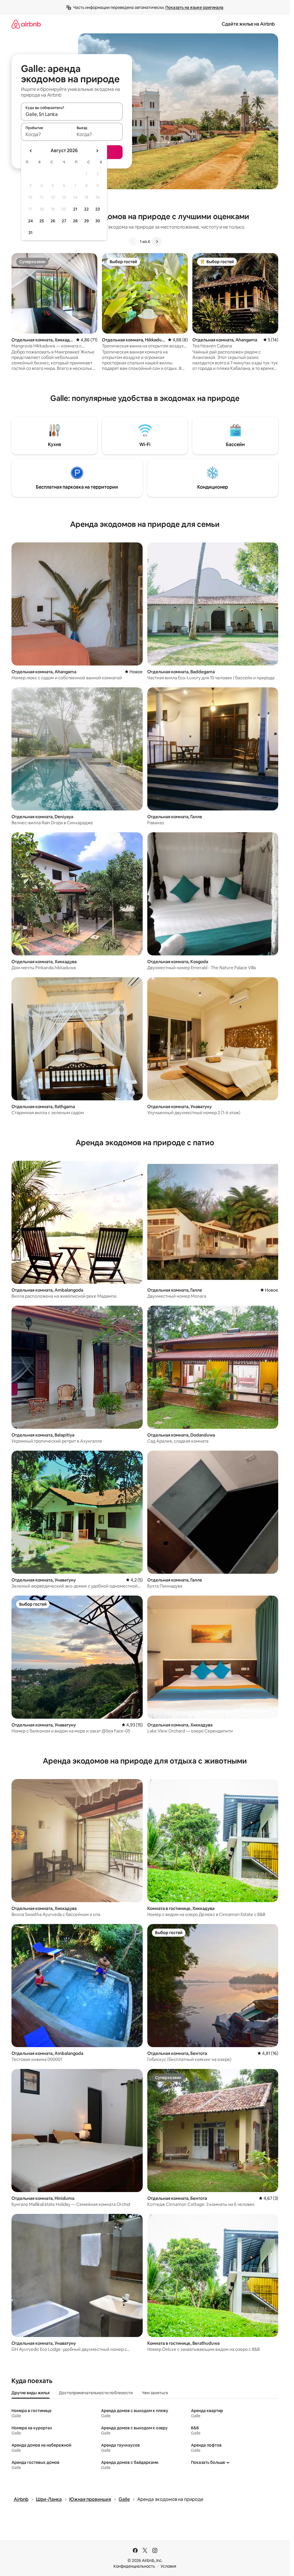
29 (86, 221)
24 (30, 221)
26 (53, 221)
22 (86, 209)
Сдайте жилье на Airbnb (248, 24)
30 (98, 221)
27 (64, 221)
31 (30, 233)
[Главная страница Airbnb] (26, 24)
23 (98, 209)
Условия (168, 2566)
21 (75, 209)
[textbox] (46, 134)
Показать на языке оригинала (194, 7)
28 (75, 221)
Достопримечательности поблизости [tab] (96, 2393)
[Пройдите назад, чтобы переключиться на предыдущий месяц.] (31, 151)
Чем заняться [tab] (155, 2393)
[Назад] (133, 242)
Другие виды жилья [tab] (31, 2393)
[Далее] (157, 242)
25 (42, 221)
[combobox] (72, 114)
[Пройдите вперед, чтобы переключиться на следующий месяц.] (97, 151)
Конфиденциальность (134, 2566)
